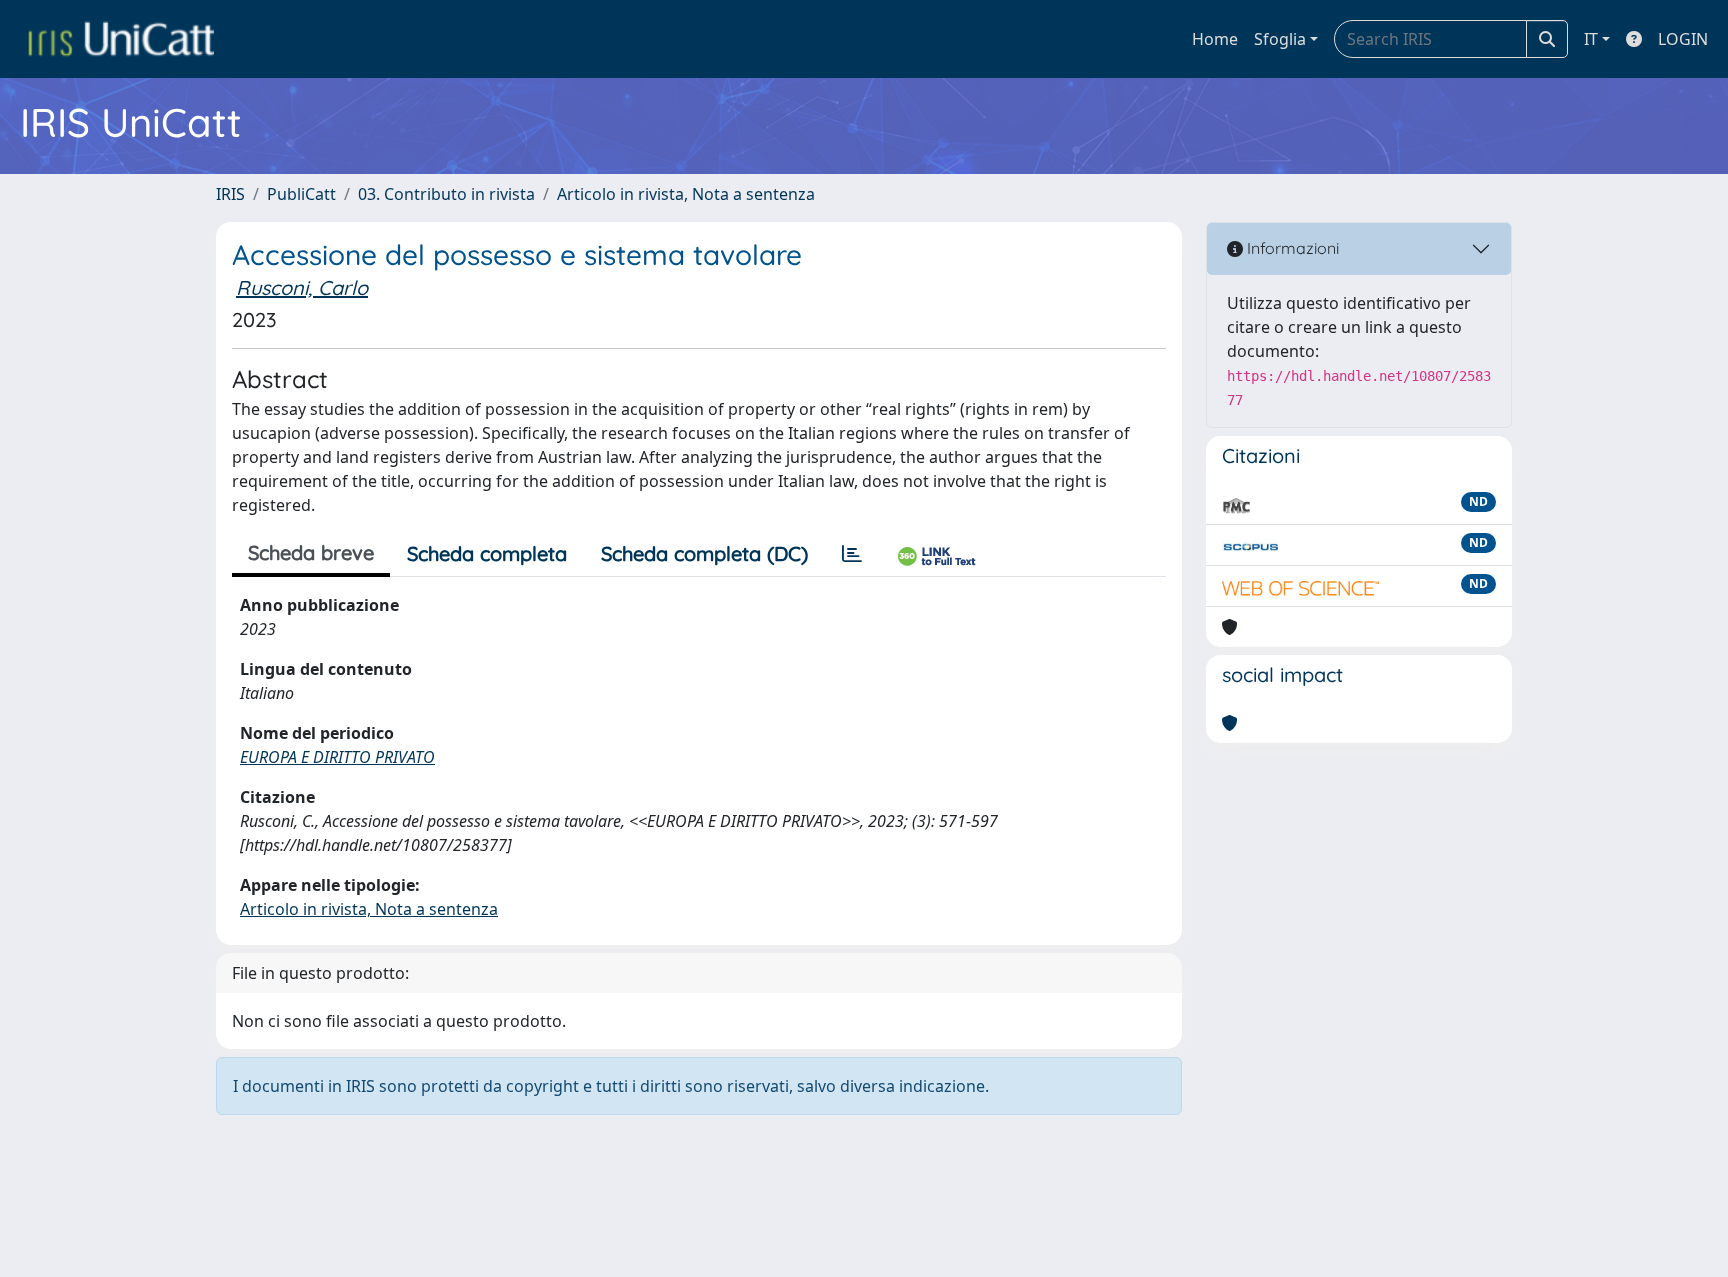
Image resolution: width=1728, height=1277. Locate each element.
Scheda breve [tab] (311, 552)
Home (1215, 39)
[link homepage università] (121, 39)
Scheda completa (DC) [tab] (704, 553)
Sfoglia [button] (1280, 39)
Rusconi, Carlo (302, 287)
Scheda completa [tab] (487, 553)
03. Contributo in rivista (446, 194)
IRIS (230, 194)
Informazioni (1291, 248)
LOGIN (1683, 39)
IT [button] (1591, 39)
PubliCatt (301, 194)
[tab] (852, 554)
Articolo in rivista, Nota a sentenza (686, 194)
